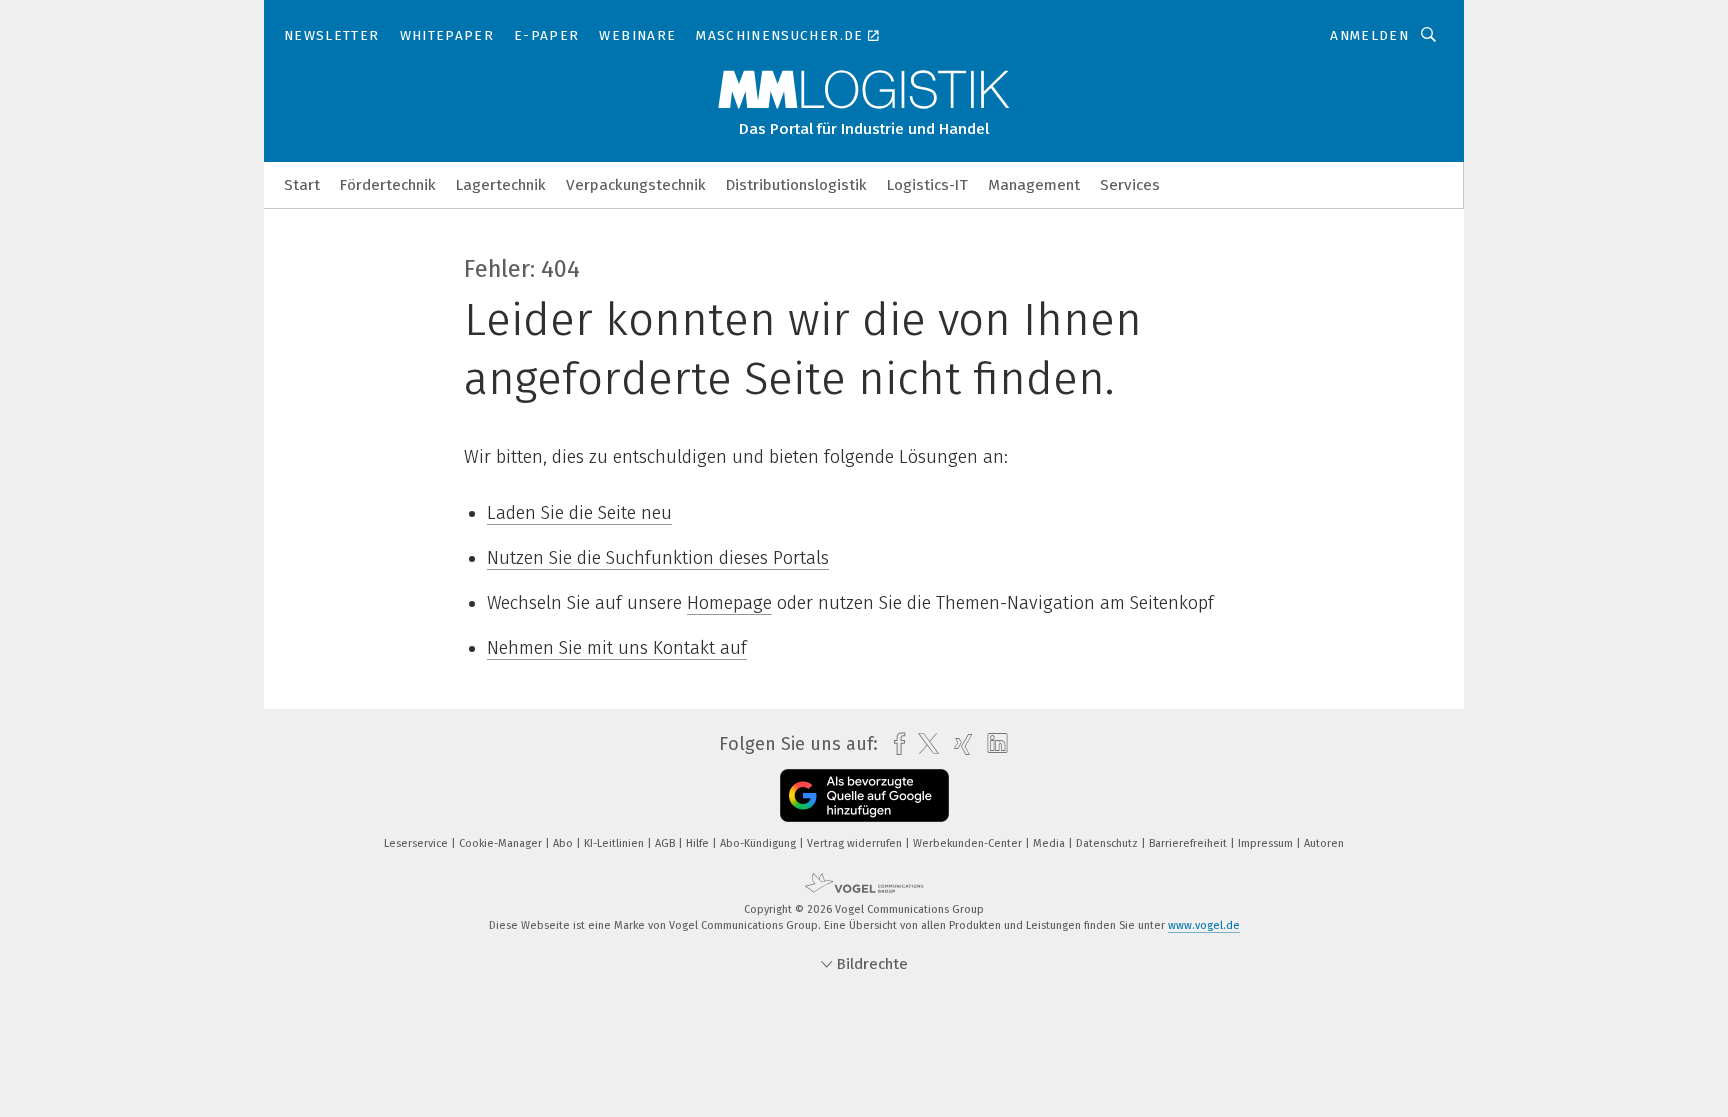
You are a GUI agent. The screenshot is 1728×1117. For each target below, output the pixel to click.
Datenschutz (1108, 843)
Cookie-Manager (502, 843)
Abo (564, 843)
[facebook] (894, 744)
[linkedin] (992, 744)
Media (1050, 843)
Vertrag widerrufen (856, 843)
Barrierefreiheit (1189, 843)
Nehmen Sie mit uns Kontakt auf (617, 648)
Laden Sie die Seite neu (579, 513)
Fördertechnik (388, 185)
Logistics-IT (927, 185)
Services (1130, 185)
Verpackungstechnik (636, 185)
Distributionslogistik (796, 185)
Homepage (729, 603)
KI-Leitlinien (615, 843)
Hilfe (699, 843)
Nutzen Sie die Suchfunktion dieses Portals (658, 558)
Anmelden (1369, 35)
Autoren (1324, 843)
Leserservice (417, 843)
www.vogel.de (1204, 925)
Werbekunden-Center (969, 843)
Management (1034, 185)
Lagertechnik (501, 185)
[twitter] (923, 744)
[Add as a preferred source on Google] (864, 795)
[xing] (958, 744)
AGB (666, 843)
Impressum (1267, 843)
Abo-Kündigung (759, 843)
